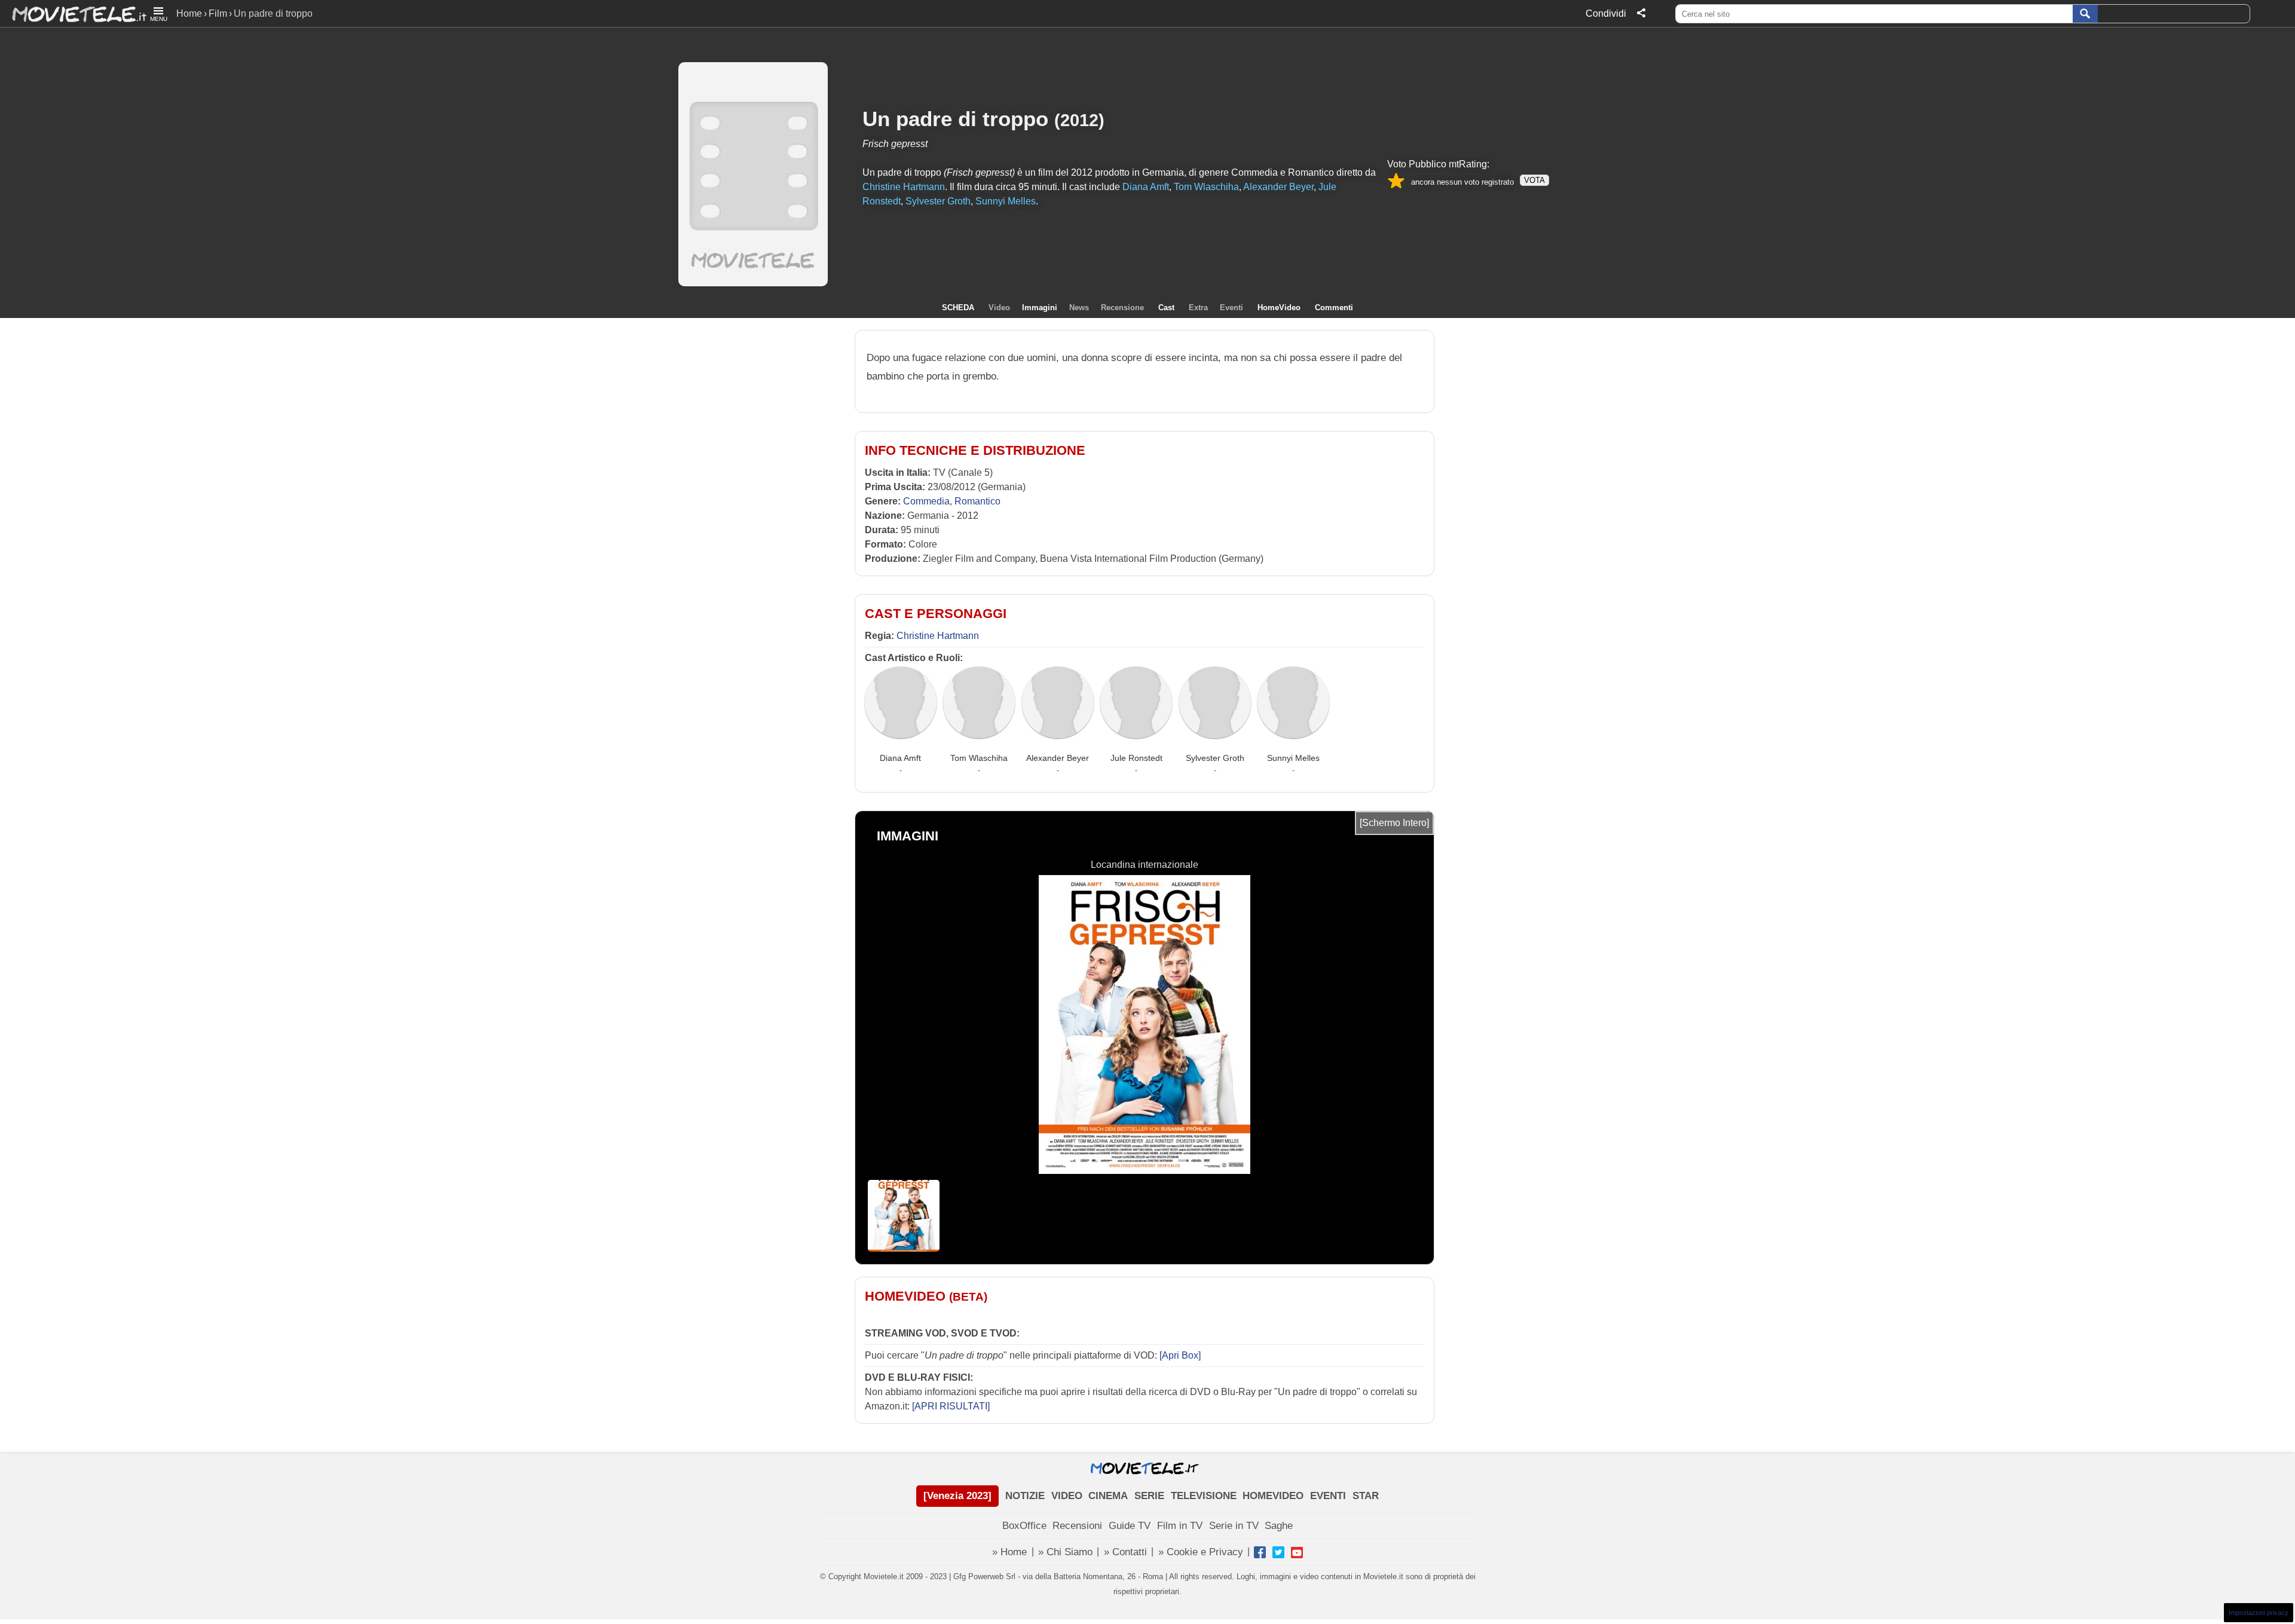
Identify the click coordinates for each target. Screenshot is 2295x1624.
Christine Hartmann (938, 636)
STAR (1366, 1496)
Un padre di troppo (955, 119)
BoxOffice (1024, 1526)
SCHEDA (958, 308)
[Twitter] (1278, 1552)
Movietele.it (73, 13)
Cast (1166, 308)
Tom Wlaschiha (979, 758)
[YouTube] (1297, 1552)
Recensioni (1077, 1526)
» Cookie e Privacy (1201, 1552)
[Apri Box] (1179, 1355)
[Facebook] (1260, 1552)
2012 (1079, 120)
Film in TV (1180, 1526)
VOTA (1534, 180)
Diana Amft (900, 758)
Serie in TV (1234, 1526)
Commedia (926, 501)
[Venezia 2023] (957, 1496)
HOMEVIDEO (1273, 1496)
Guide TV (1130, 1526)
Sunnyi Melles (1293, 758)
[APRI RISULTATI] (951, 1406)
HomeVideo (1279, 308)
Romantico (977, 501)
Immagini (1040, 308)
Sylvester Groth (1215, 758)
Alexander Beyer (1058, 758)
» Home (1009, 1552)
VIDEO (1067, 1496)
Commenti (1334, 308)
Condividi (1606, 13)
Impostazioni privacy (2259, 1613)
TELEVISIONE (1204, 1496)
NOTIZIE (1025, 1496)
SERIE (1149, 1496)
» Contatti (1125, 1552)
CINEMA (1108, 1496)
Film (218, 13)
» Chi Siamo (1065, 1552)
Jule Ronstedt (1136, 758)
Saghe (1279, 1526)
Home (189, 13)
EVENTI (1328, 1496)
